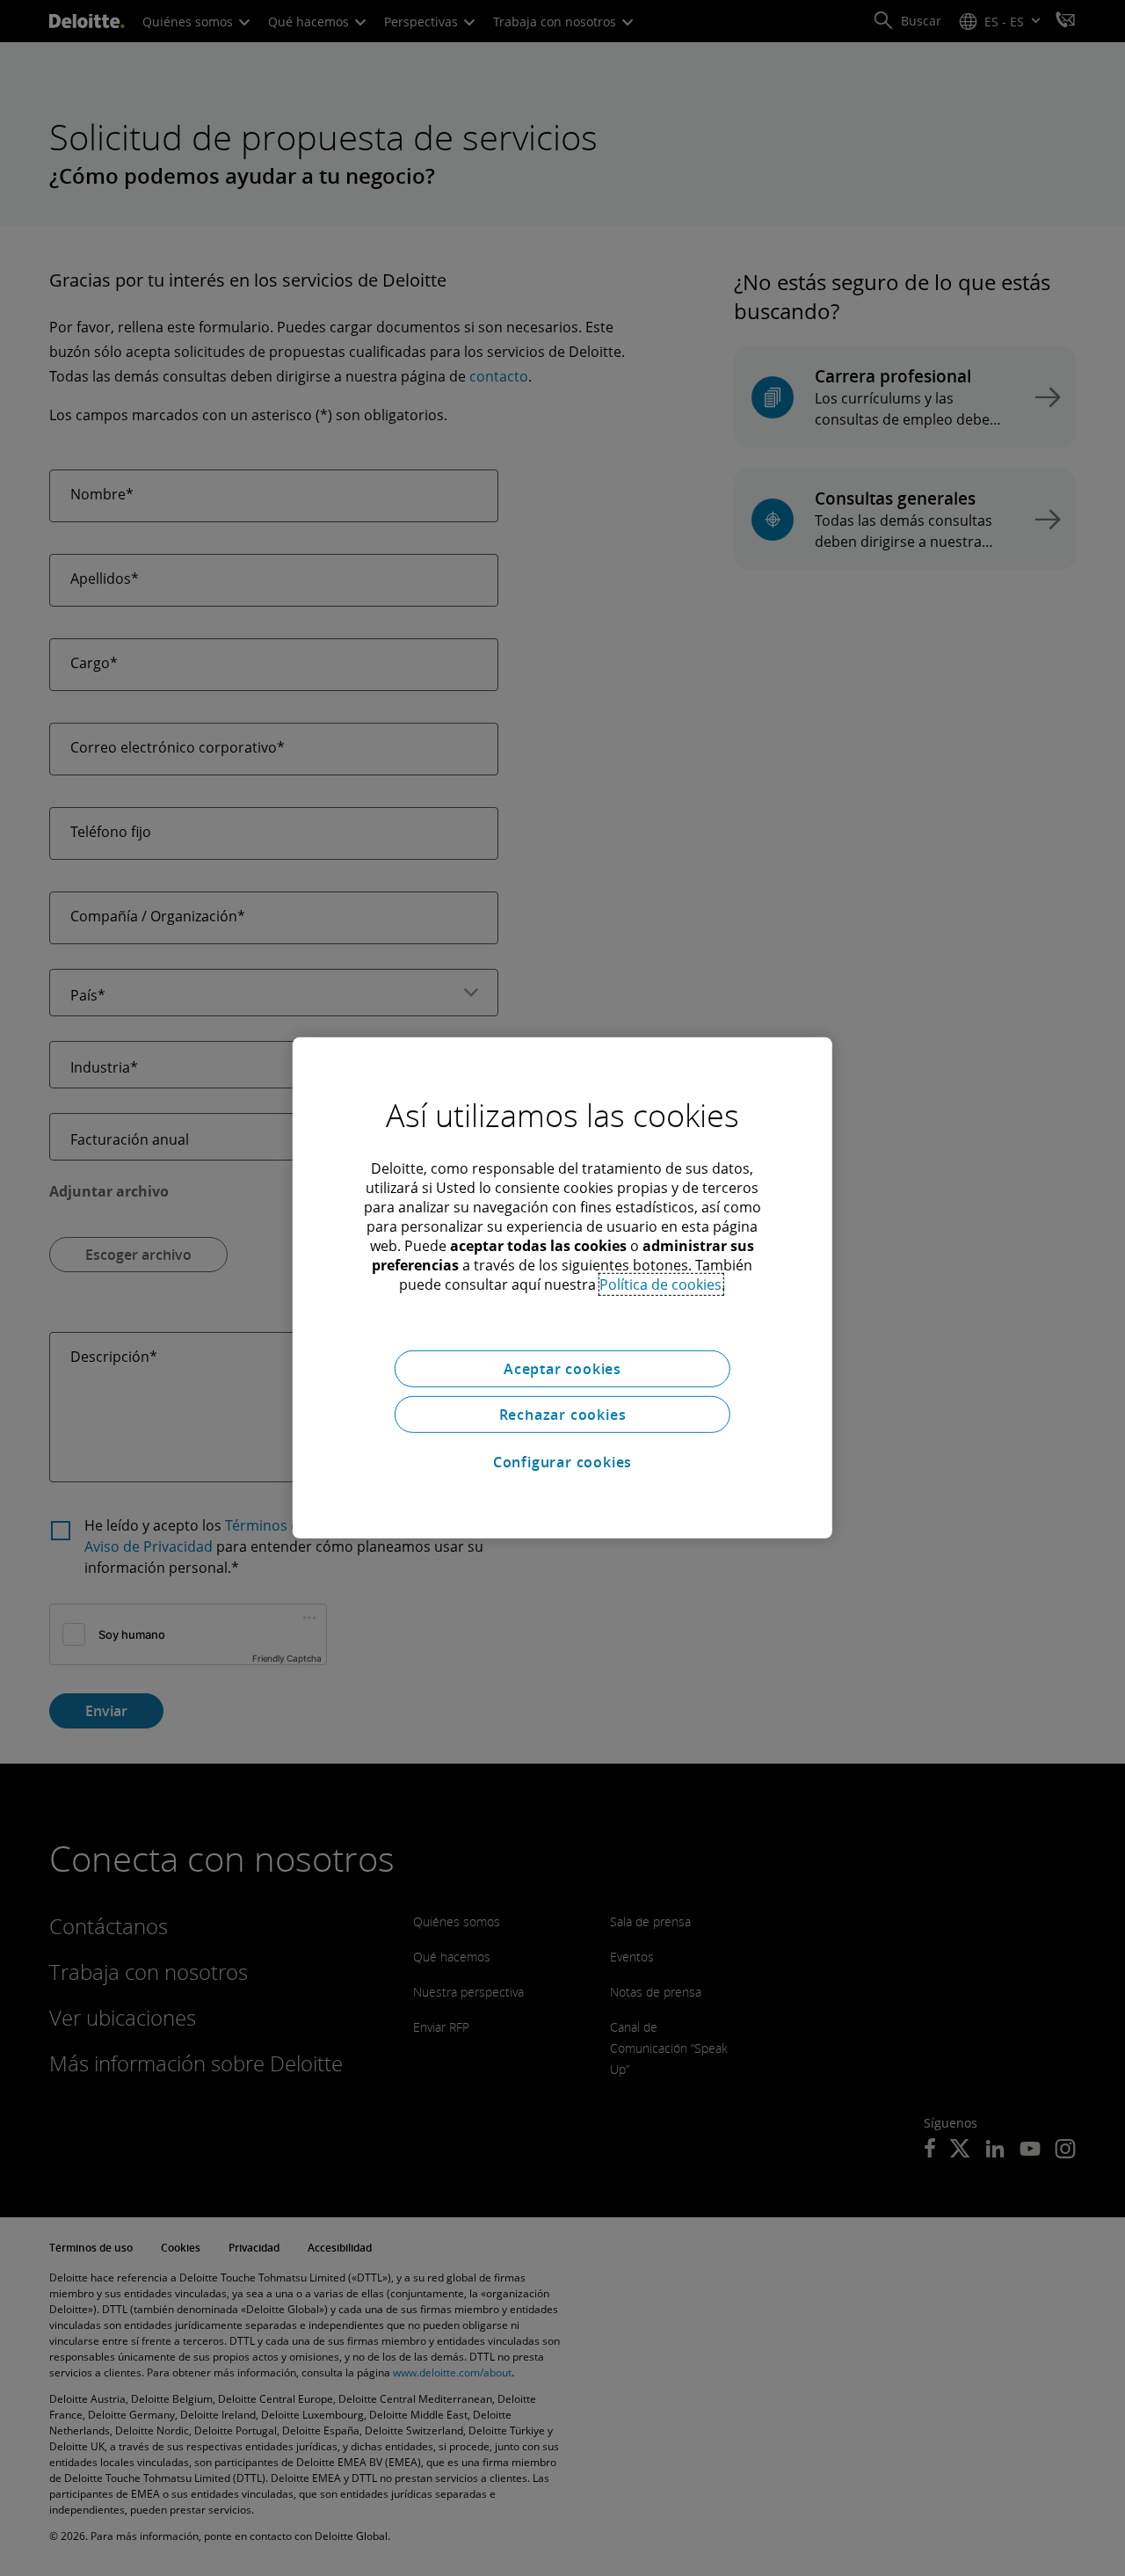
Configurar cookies (562, 1462)
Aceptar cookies (562, 1369)
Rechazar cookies (563, 1415)
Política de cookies (660, 1284)
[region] (562, 1288)
